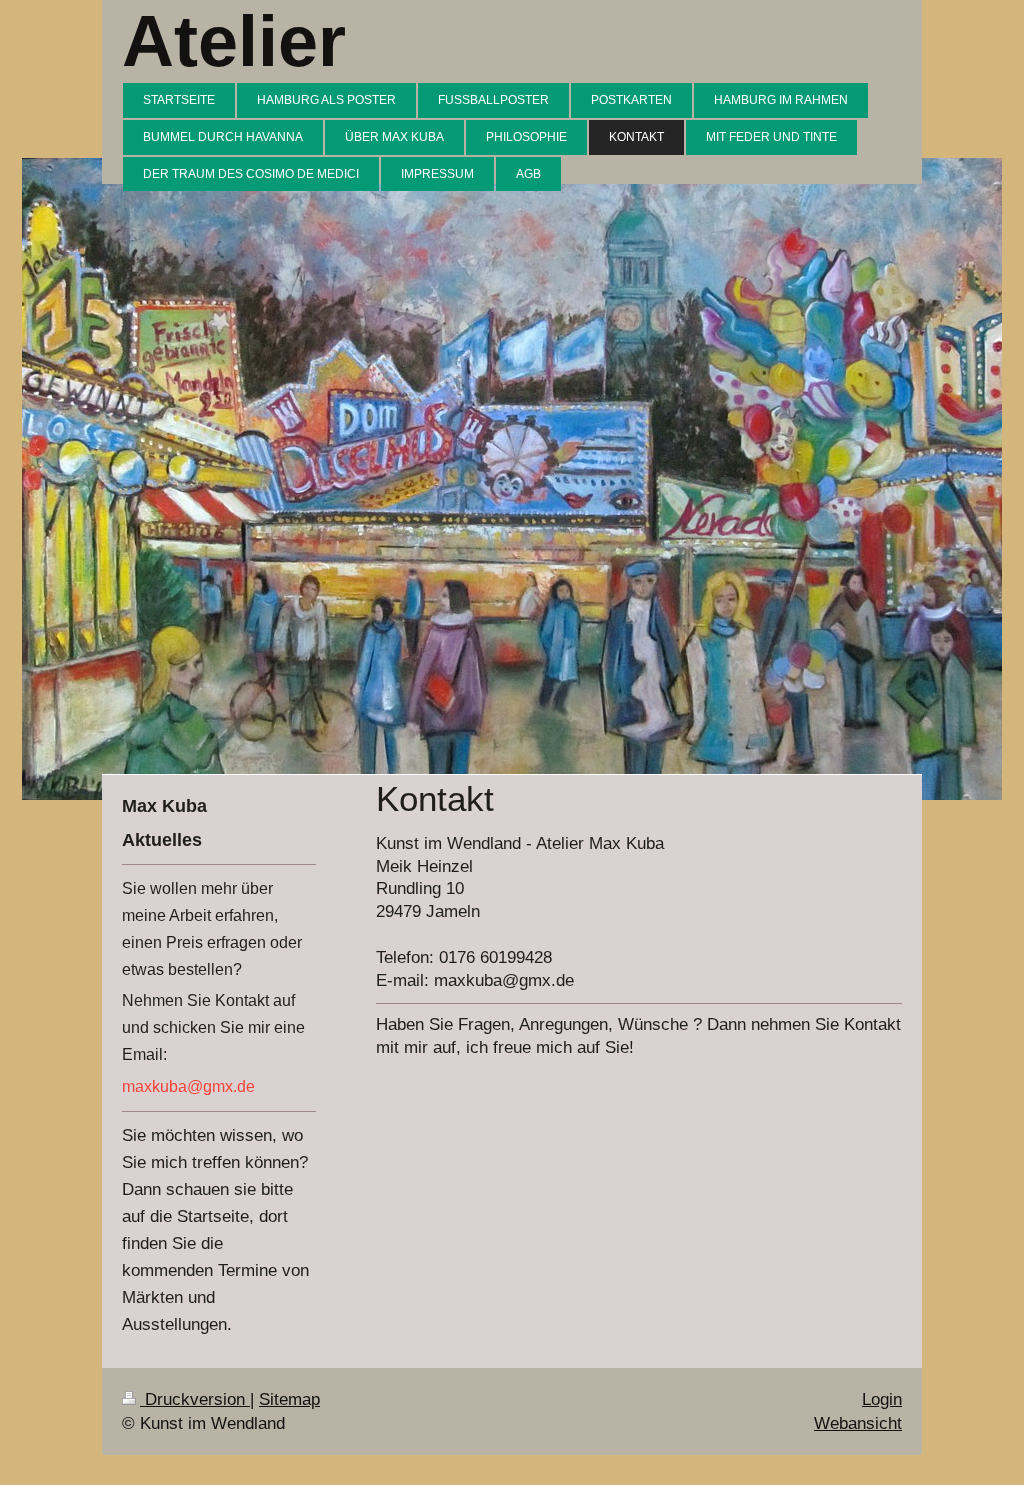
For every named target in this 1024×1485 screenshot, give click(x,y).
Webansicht (858, 1423)
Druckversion (195, 1399)
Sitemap (289, 1399)
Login (882, 1399)
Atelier (234, 41)
